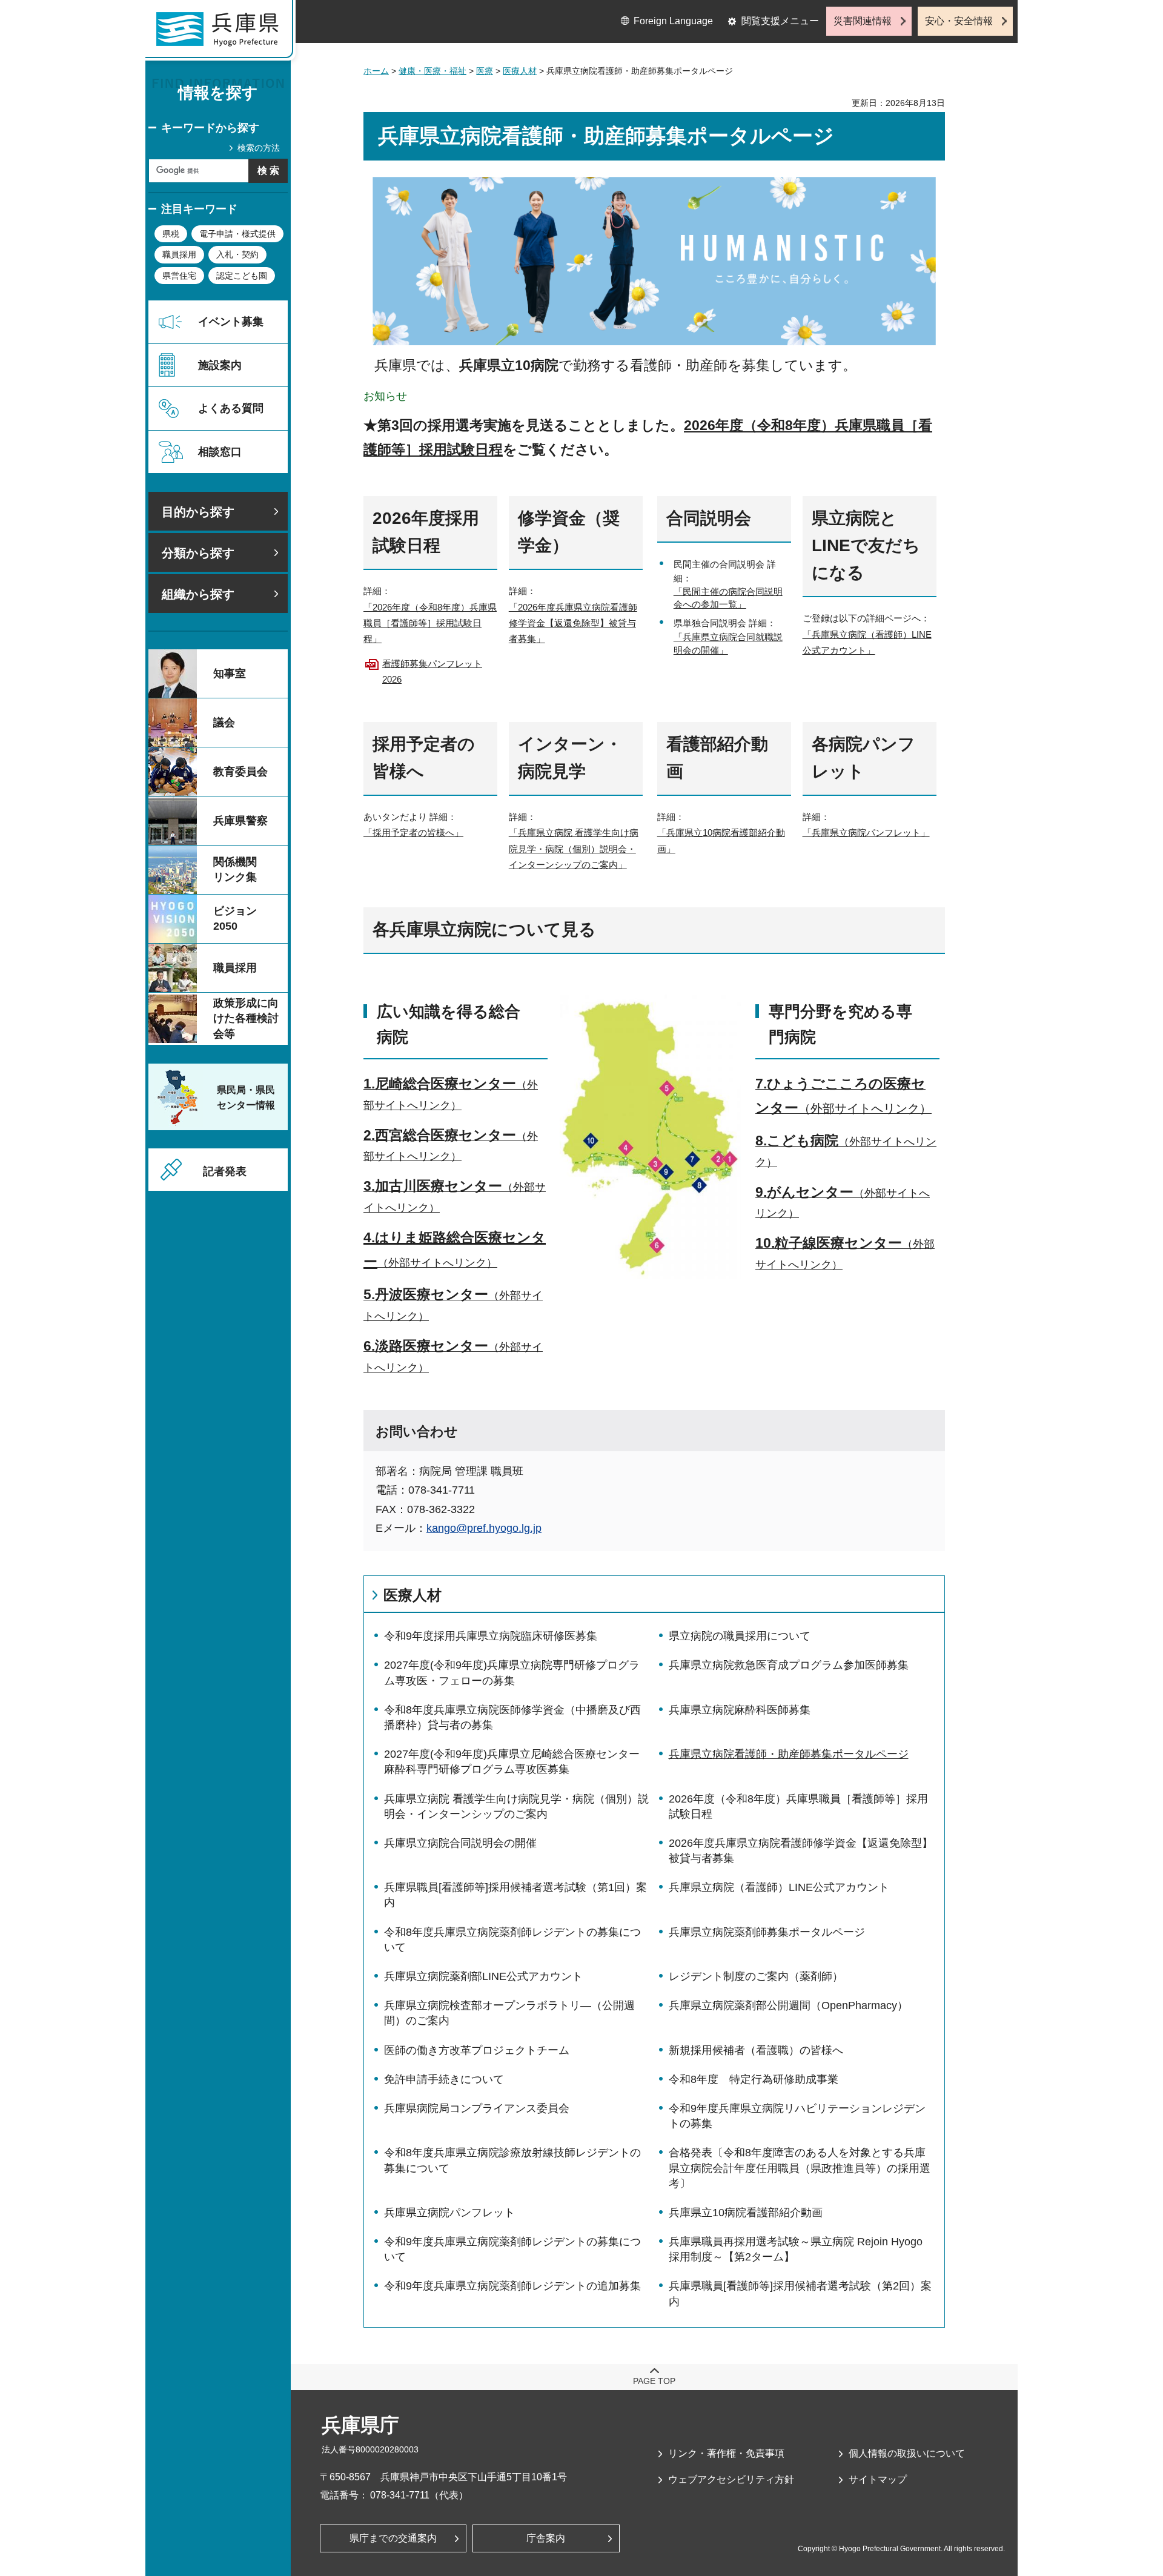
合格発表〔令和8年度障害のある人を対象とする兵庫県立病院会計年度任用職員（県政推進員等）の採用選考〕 (800, 2168)
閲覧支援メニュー (780, 21)
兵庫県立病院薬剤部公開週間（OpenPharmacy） (788, 2005)
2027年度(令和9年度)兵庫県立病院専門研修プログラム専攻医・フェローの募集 (512, 1673)
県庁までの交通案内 (393, 2538)
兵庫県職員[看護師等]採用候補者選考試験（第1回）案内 (515, 1895)
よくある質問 (231, 408)
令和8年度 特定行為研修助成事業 (754, 2079)
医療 (485, 71)
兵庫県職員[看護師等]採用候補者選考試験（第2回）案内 (800, 2293)
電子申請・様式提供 (237, 234)
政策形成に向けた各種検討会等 (246, 1018)
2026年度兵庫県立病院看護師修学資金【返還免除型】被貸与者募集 (801, 1851)
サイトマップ (878, 2479)
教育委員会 (240, 772)
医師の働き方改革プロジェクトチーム (477, 2050)
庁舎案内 (546, 2538)
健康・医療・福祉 (432, 71)
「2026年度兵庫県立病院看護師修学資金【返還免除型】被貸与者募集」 (573, 623)
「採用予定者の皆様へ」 (413, 833)
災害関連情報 (863, 21)
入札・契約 (237, 254)
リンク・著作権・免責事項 (726, 2453)
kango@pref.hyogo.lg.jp (484, 1528)
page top (654, 2381)
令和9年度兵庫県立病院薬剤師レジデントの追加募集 (512, 2286)
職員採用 (179, 254)
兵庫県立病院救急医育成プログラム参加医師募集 (789, 1665)
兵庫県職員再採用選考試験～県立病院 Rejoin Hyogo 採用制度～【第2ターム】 (796, 2249)
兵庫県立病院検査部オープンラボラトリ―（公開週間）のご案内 (509, 2013)
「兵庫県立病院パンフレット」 (866, 833)
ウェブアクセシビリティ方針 (731, 2479)
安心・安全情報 (959, 21)
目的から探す (198, 512)
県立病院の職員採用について (740, 1636)
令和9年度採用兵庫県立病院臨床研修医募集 (491, 1636)
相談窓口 (220, 452)
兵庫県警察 (240, 821)
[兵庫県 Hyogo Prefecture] (223, 33)
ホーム (376, 71)
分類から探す (198, 553)
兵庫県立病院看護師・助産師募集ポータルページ (789, 1754)
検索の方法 (259, 148)
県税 (171, 234)
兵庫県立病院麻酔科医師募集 (740, 1710)
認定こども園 (242, 276)
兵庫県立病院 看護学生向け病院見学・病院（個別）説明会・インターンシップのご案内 (516, 1806)
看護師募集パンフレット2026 (432, 671)
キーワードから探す (210, 128)
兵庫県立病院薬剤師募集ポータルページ (767, 1932)
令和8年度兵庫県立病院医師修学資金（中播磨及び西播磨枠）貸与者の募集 (512, 1717)
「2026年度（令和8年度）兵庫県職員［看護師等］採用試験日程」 (430, 623)
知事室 (230, 674)
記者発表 (225, 1171)
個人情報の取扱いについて (907, 2453)
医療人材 (520, 71)
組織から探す (198, 594)
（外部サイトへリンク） (437, 1263)
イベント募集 (231, 322)
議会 (224, 723)
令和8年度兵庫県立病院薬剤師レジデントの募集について (512, 1940)
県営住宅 (179, 276)
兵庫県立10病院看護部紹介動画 (746, 2213)
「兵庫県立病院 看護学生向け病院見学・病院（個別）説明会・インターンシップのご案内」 (574, 849)
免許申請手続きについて (444, 2079)
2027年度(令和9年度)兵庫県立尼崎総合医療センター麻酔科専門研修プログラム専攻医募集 (512, 1762)
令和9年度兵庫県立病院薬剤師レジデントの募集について (512, 2249)
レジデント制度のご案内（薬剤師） (756, 1976)
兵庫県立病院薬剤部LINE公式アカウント (483, 1976)
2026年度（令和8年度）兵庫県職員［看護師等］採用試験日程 (798, 1806)
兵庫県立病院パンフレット (449, 2213)
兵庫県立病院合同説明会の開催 (460, 1843)
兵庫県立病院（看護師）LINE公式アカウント (779, 1887)
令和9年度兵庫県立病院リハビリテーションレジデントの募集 (797, 2116)
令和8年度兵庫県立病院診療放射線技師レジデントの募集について (512, 2160)
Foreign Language (673, 21)
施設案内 (220, 365)
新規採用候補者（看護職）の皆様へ (756, 2050)
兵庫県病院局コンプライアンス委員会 (477, 2108)
